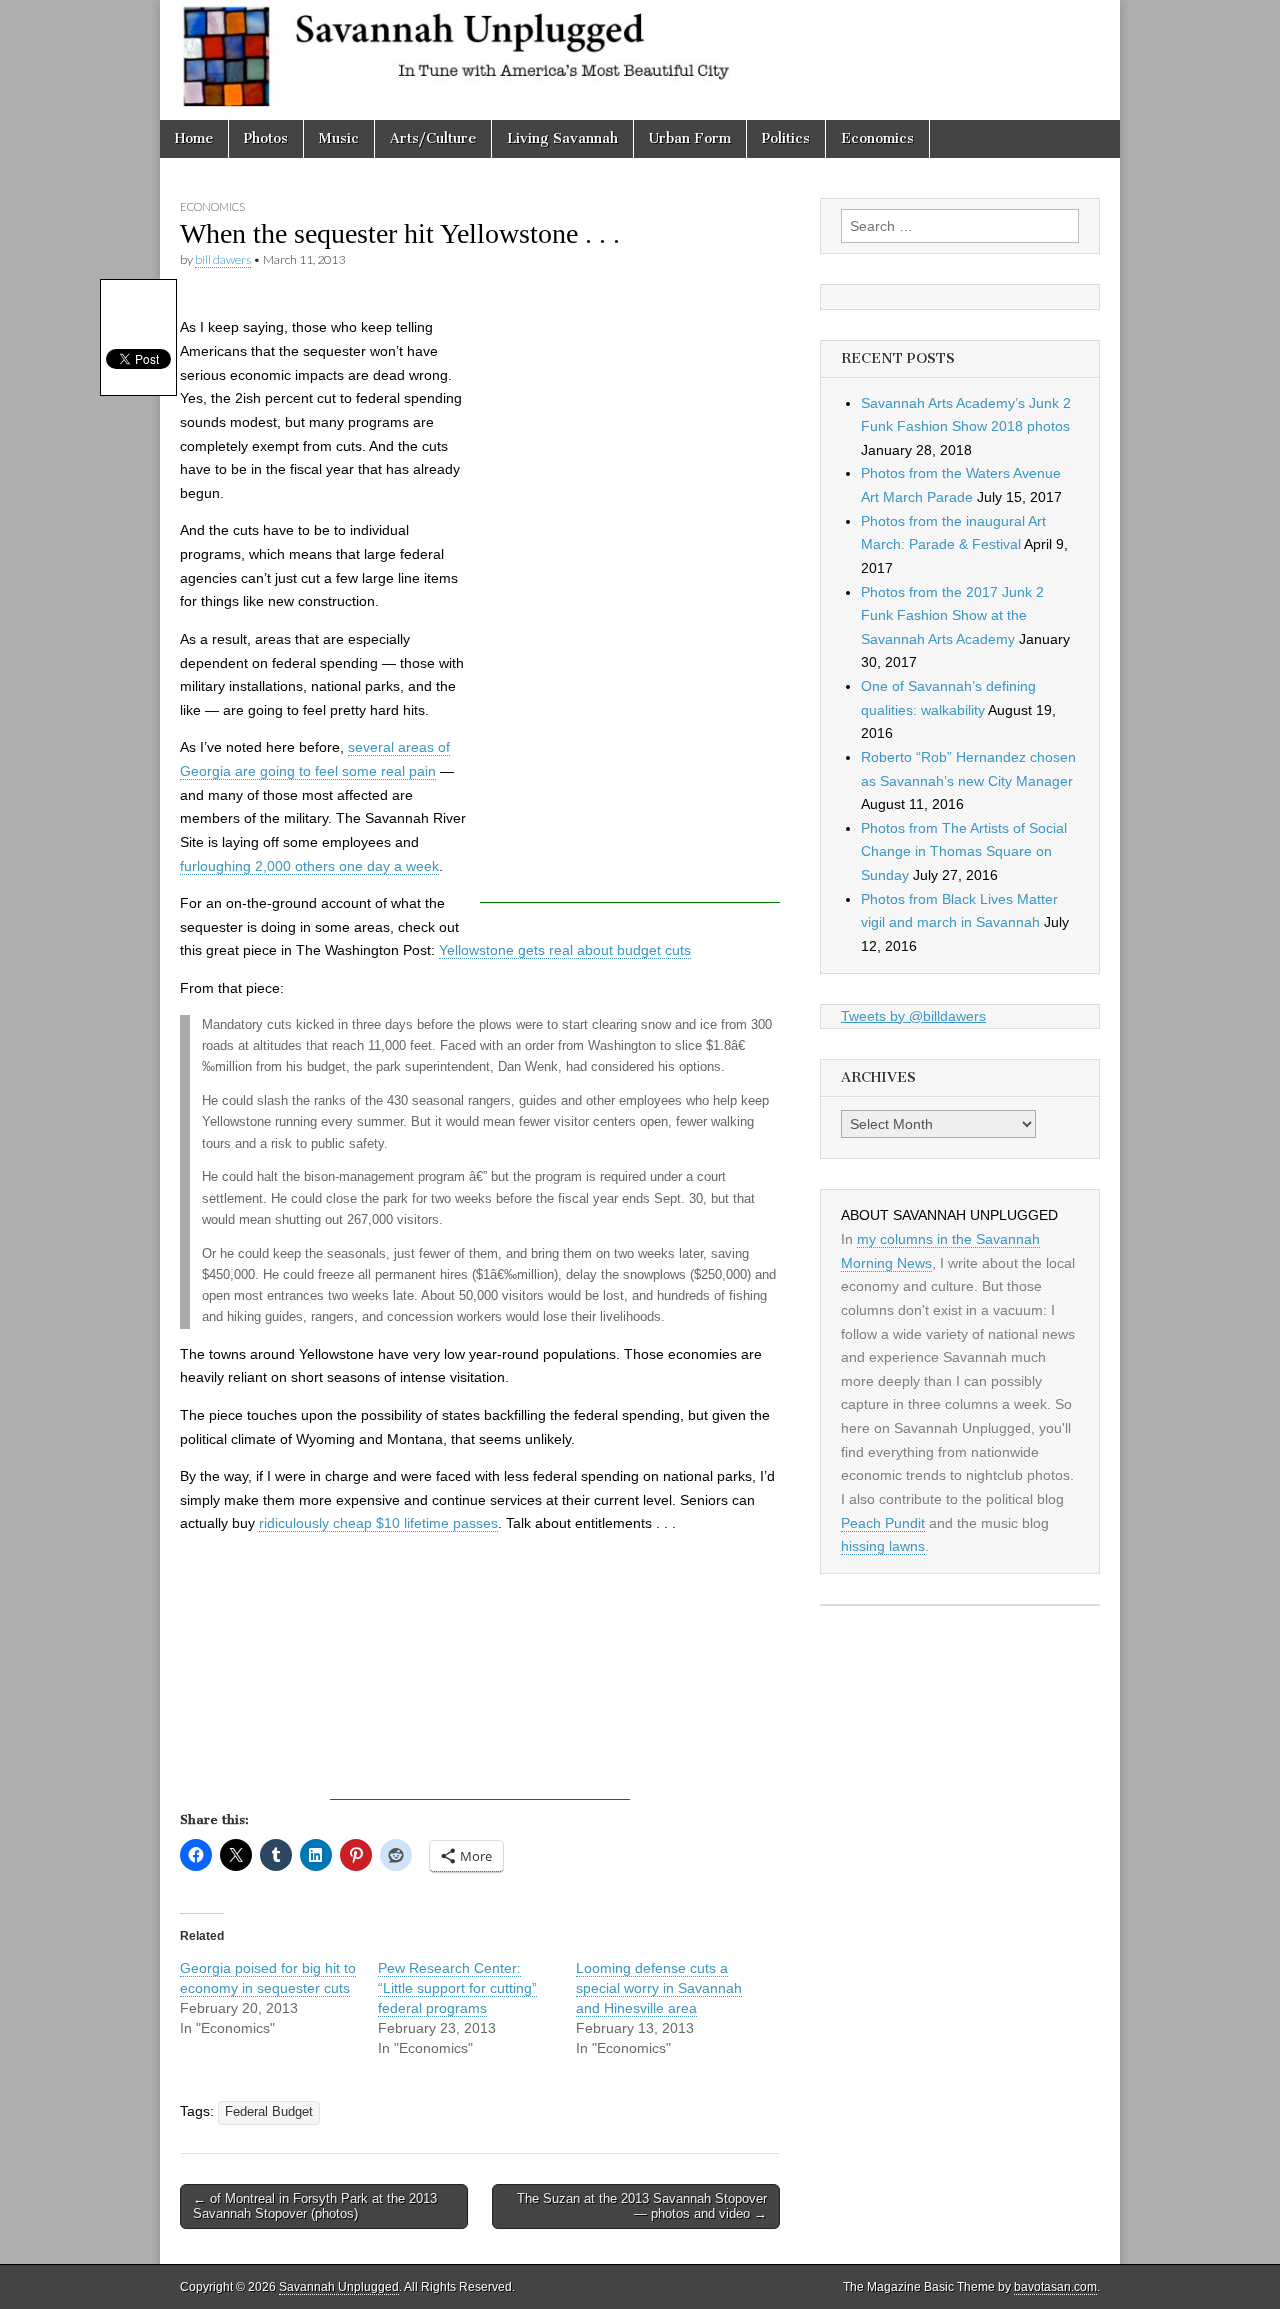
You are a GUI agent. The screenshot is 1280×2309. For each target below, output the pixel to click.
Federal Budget (269, 2112)
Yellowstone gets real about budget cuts (565, 950)
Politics (786, 138)
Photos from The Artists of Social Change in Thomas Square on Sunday (964, 851)
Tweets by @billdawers (913, 1016)
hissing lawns (883, 1546)
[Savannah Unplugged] (640, 60)
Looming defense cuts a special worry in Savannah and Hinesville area (659, 1988)
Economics (877, 138)
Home (194, 138)
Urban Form (690, 138)
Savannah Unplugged (339, 2287)
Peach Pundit (883, 1523)
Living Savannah (562, 138)
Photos (266, 138)
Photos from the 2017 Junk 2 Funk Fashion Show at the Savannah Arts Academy (952, 615)
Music (339, 138)
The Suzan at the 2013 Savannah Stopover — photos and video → (642, 2206)
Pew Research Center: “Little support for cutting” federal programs (457, 1988)
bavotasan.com (1055, 2287)
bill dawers (223, 259)
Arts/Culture (433, 138)
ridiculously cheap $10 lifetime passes (378, 1523)
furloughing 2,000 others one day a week (309, 866)
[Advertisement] (630, 603)
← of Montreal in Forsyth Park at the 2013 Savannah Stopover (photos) (315, 2206)
